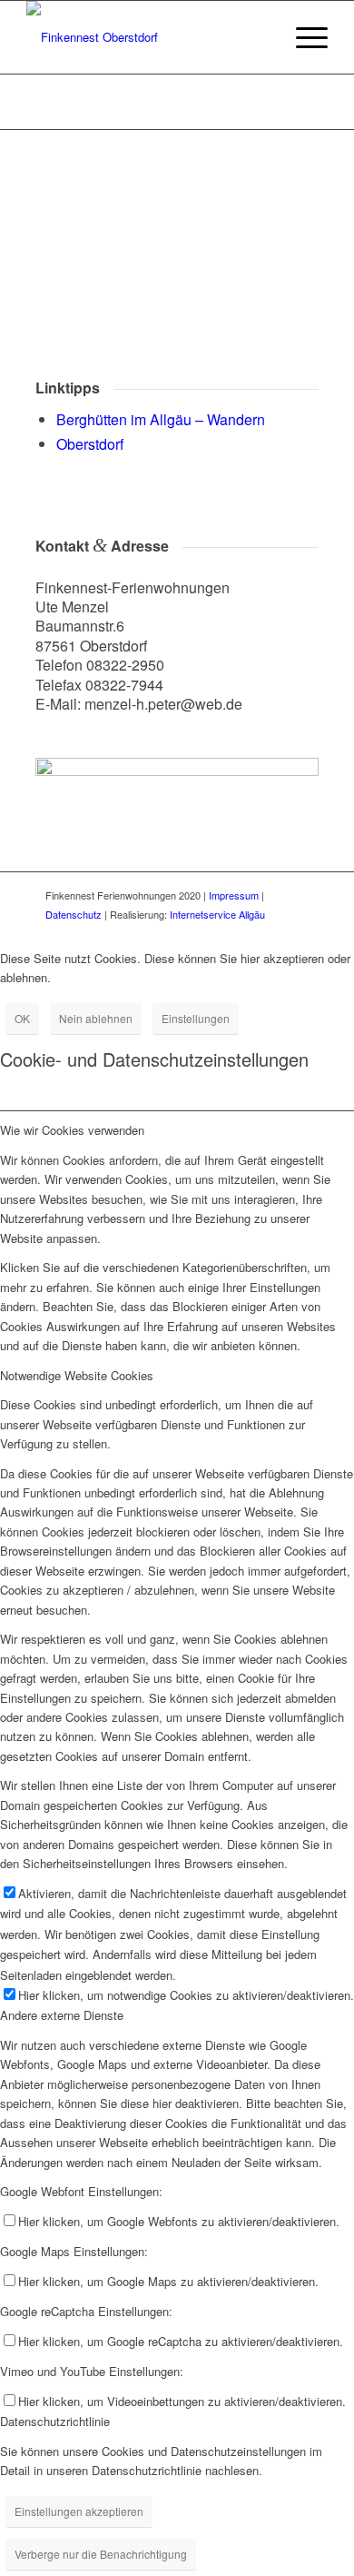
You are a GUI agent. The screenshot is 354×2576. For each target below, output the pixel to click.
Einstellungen (196, 1018)
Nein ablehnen (96, 1018)
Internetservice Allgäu (217, 914)
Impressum (234, 895)
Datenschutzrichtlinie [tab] (55, 2421)
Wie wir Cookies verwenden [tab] (72, 1130)
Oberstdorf (90, 444)
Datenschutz (74, 914)
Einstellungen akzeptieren (79, 2511)
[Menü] (303, 37)
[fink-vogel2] (147, 37)
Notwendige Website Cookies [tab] (77, 1375)
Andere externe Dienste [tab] (62, 2015)
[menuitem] (303, 37)
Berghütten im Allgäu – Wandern (161, 419)
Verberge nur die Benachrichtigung (101, 2554)
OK (22, 1018)
